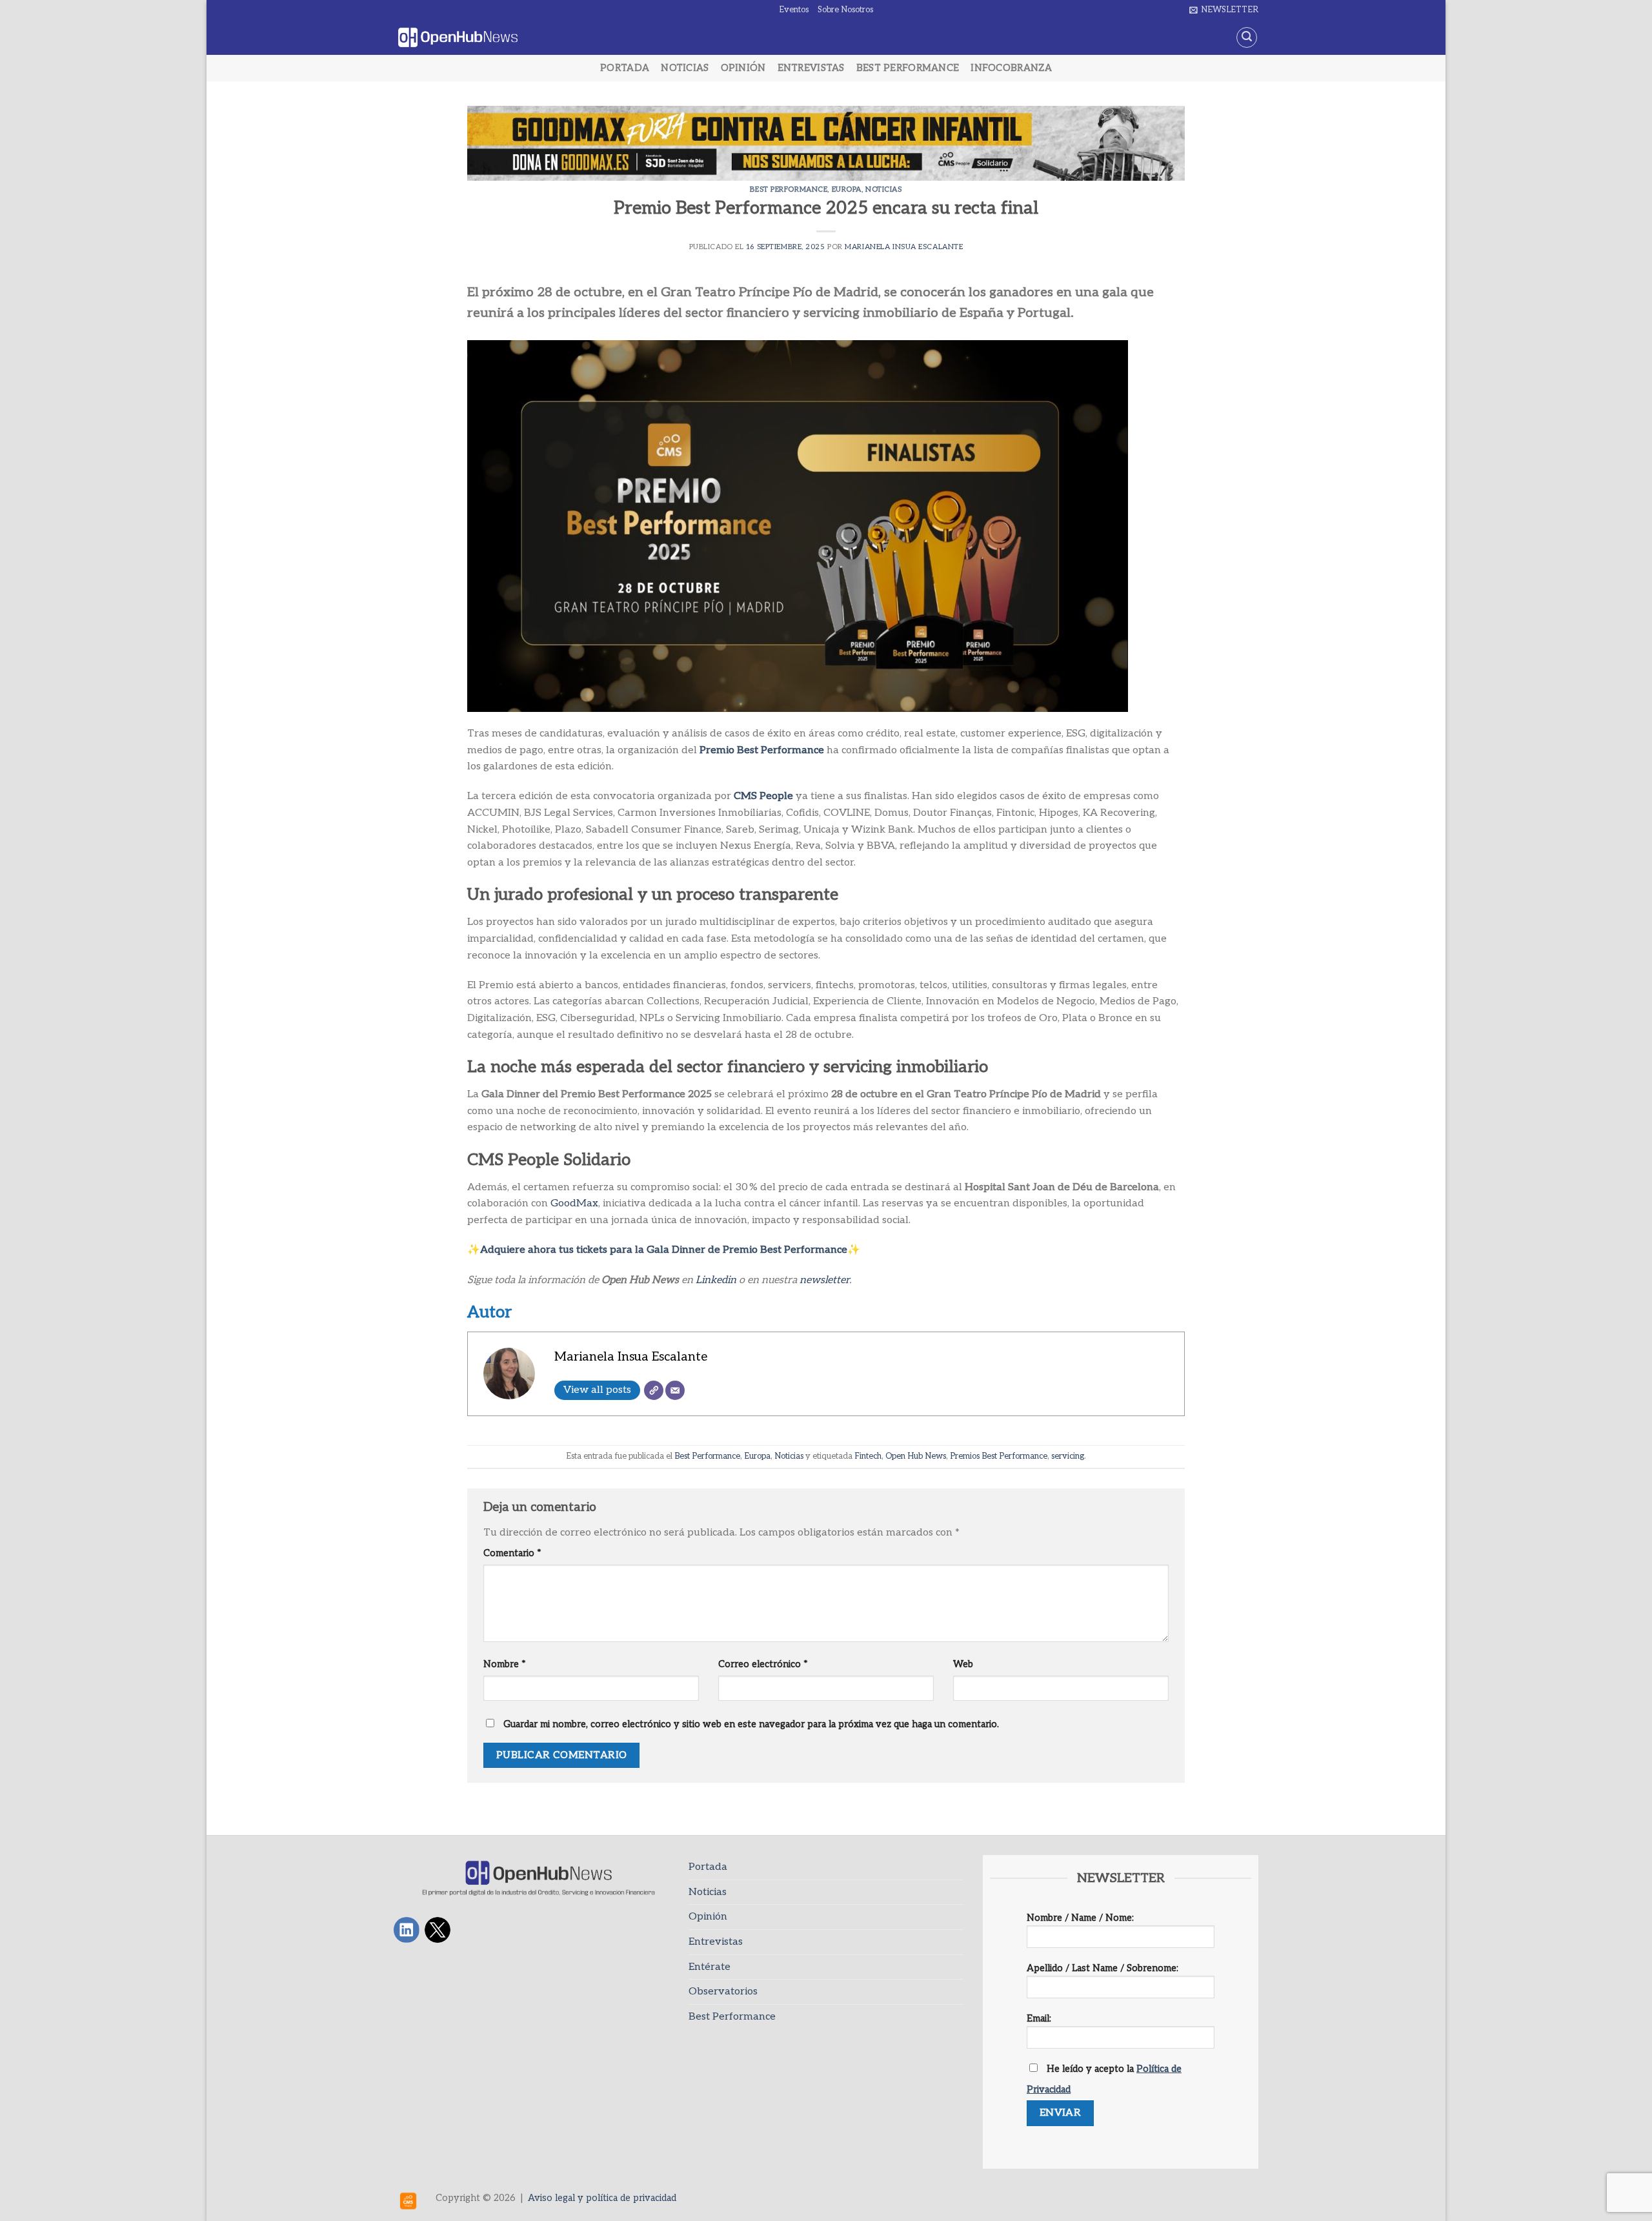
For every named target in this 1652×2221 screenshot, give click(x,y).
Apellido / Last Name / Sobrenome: (1103, 1968)
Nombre (505, 1664)
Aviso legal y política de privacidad (602, 2198)
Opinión (743, 68)
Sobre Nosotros (845, 10)
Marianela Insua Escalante (904, 247)
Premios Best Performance (999, 1456)
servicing (1068, 1456)
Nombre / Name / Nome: (1080, 1918)
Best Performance (908, 68)
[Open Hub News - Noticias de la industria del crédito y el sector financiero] (458, 38)
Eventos (794, 10)
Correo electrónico (763, 1664)
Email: (1039, 2019)
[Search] (1247, 37)
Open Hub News (916, 1456)
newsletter (824, 1280)
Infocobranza (1011, 68)
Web (963, 1664)
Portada (625, 68)
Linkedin (716, 1280)
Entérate (710, 1967)
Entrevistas (811, 68)
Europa (847, 189)
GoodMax (574, 1203)
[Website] (654, 1390)
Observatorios (723, 1992)
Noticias (685, 68)
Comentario (512, 1553)
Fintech (868, 1456)
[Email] (675, 1390)
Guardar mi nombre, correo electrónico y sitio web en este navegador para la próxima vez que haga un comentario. (751, 1724)
